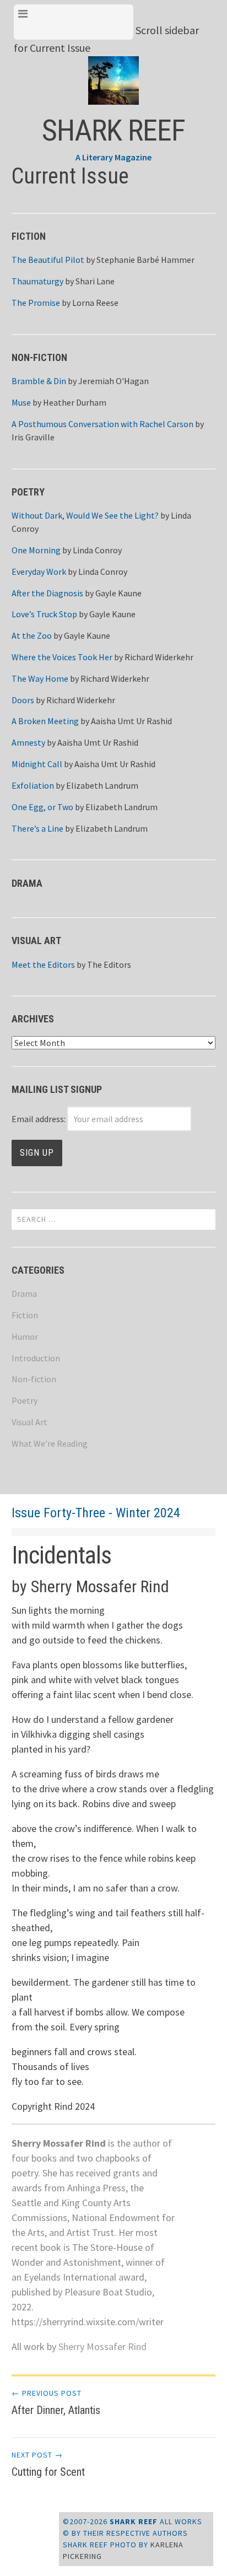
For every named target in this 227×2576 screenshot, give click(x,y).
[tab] (74, 22)
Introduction (36, 1358)
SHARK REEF (113, 130)
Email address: (39, 1119)
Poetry (25, 1400)
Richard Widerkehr (159, 657)
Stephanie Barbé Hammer (145, 260)
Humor (25, 1336)
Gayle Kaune (118, 593)
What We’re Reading (50, 1443)
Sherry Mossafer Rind (102, 2346)
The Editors (109, 964)
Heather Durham (75, 402)
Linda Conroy (97, 550)
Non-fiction (34, 1379)
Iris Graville (33, 437)
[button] (114, 72)
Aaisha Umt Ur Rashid (131, 721)
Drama (24, 1294)
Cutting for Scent (48, 2464)
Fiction (25, 1315)
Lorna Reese (95, 303)
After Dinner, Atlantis (56, 2402)
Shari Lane (95, 281)
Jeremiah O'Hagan (113, 381)
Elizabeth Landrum (102, 785)
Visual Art (29, 1422)
